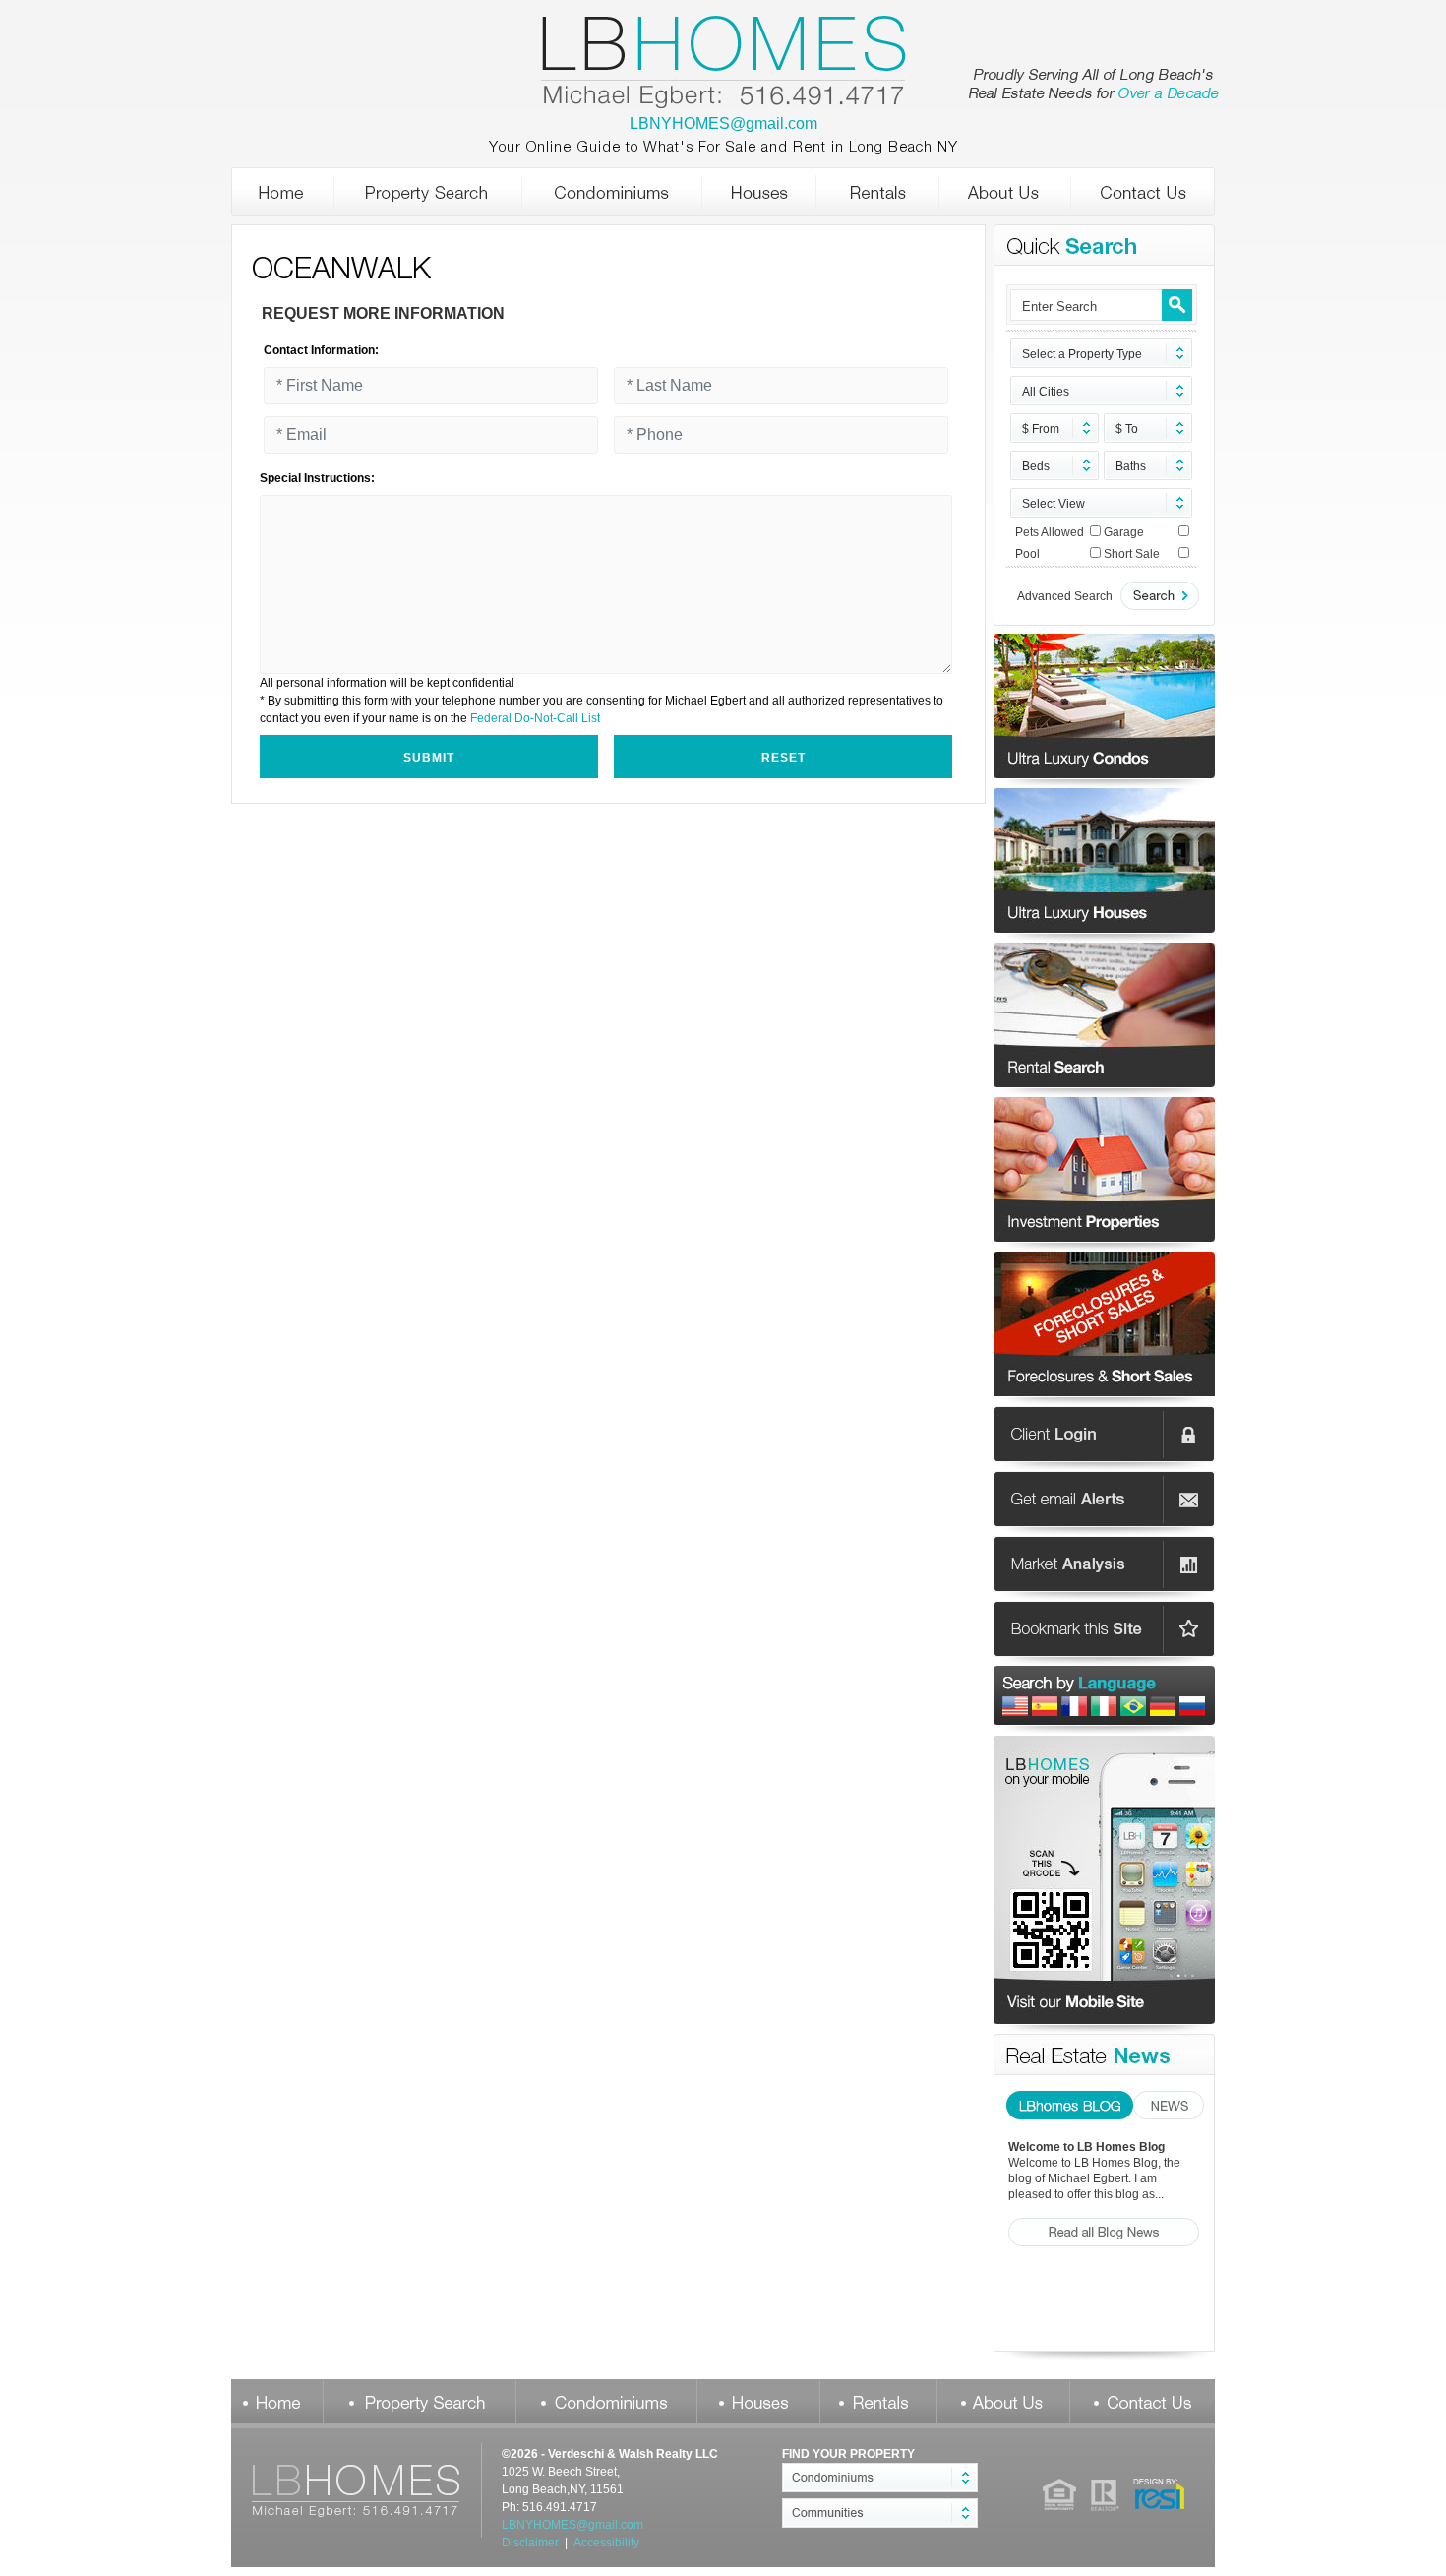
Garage (1124, 532)
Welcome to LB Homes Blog (1086, 2147)
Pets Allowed (1050, 532)
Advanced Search (1065, 596)
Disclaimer (530, 2543)
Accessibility (606, 2543)
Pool (1027, 554)
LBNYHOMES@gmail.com (723, 123)
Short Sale (1132, 554)
